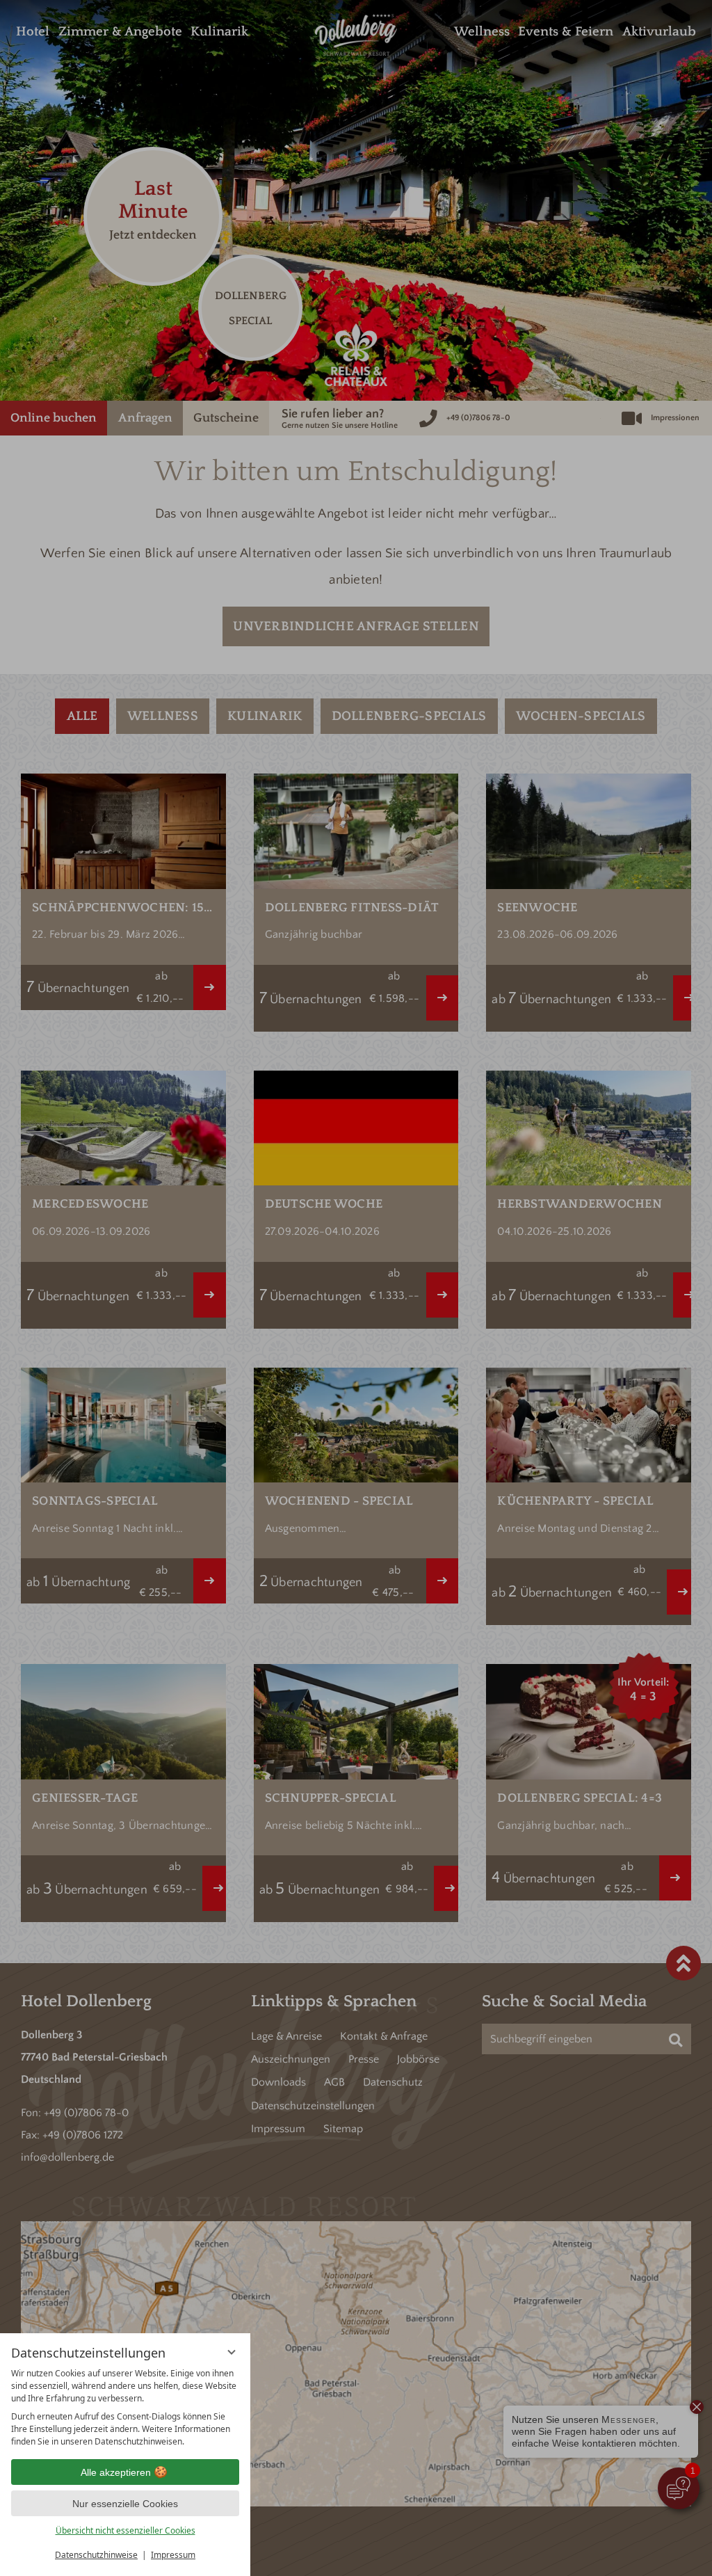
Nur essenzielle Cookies (125, 2504)
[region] (125, 2408)
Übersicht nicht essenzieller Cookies (126, 2530)
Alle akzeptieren (116, 2472)
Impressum (173, 2555)
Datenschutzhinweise (96, 2555)
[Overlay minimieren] (232, 2352)
